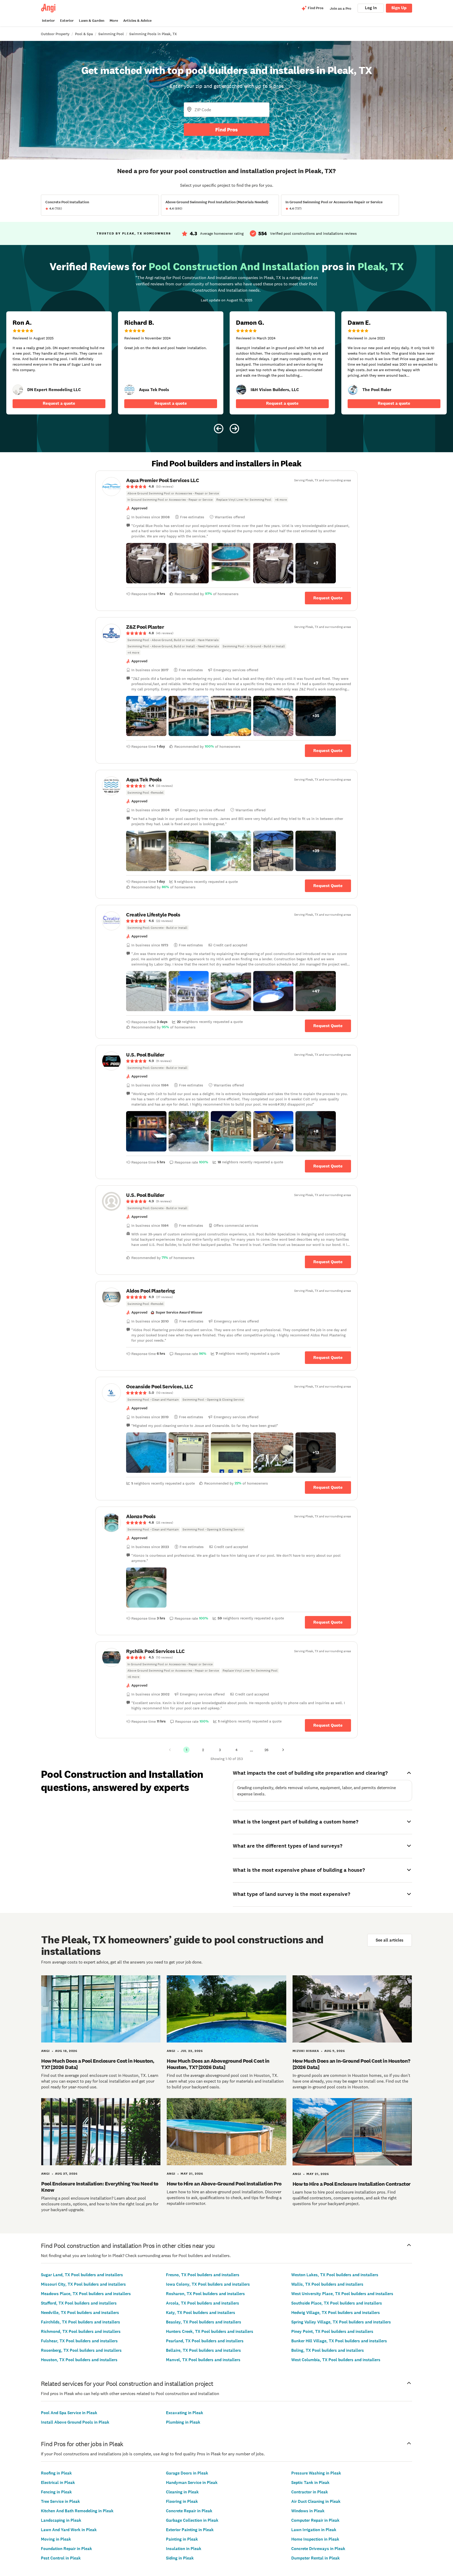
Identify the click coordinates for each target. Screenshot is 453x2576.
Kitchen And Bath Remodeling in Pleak (77, 2511)
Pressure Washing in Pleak (316, 2473)
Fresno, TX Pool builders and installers (203, 2275)
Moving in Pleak (56, 2539)
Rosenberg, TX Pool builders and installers (81, 2350)
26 (266, 1750)
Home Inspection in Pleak (315, 2539)
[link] (18, 390)
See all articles (390, 1940)
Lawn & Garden (92, 21)
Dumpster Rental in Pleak (316, 2558)
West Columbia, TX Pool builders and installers (336, 2360)
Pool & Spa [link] (84, 34)
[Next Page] (283, 1750)
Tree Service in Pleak (60, 2501)
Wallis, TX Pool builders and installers (327, 2284)
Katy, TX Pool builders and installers (201, 2313)
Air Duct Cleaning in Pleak (316, 2501)
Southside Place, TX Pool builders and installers (337, 2303)
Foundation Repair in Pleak (66, 2549)
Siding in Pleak (180, 2558)
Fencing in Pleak (56, 2492)
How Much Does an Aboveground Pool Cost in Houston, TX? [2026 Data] (218, 2064)
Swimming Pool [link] (111, 34)
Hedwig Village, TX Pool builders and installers (336, 2313)
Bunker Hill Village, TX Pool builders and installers (339, 2341)
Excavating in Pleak (185, 2413)
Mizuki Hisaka (306, 2051)
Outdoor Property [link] (55, 34)
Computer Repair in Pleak (315, 2520)
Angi (45, 2051)
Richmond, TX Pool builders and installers (81, 2331)
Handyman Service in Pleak (192, 2482)
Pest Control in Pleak (61, 2558)
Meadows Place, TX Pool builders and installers (86, 2294)
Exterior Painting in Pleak (190, 2530)
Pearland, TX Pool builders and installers (205, 2341)
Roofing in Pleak (56, 2473)
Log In (371, 8)
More (114, 21)
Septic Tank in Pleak (310, 2482)
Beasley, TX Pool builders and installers (204, 2322)
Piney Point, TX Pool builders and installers (332, 2331)
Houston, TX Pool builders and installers (79, 2360)
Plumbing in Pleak (183, 2422)
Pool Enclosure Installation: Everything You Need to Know (100, 2187)
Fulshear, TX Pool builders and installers (79, 2341)
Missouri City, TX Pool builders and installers (83, 2284)
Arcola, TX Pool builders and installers (203, 2303)
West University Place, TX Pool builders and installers (342, 2294)
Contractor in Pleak (310, 2492)
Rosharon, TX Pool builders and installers (205, 2294)
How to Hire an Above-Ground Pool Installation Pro (224, 2184)
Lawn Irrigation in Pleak (314, 2530)
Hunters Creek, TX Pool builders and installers (210, 2331)
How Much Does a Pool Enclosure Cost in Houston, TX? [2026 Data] (98, 2064)
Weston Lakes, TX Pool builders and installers (335, 2275)
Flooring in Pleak (182, 2501)
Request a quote (59, 403)
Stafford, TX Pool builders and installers (79, 2303)
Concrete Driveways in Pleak (318, 2549)
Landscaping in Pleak (61, 2520)
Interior (48, 21)
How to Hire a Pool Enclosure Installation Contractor (352, 2184)
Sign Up (399, 8)
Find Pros (226, 130)
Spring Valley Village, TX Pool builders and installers (341, 2322)
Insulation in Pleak (184, 2549)
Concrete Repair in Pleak (189, 2511)
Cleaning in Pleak (182, 2492)
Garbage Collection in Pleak (192, 2520)
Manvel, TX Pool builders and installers (203, 2360)
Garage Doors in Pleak (187, 2473)
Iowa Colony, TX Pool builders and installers (208, 2284)
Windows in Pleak (308, 2511)
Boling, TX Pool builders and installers (328, 2350)
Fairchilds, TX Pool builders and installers (80, 2322)
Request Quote (328, 598)
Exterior (67, 21)
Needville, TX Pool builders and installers (80, 2313)
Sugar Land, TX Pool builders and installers (82, 2275)
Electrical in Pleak (58, 2482)
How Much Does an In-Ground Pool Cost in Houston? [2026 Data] (351, 2064)
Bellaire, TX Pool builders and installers (203, 2350)
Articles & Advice (137, 21)
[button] (146, 563)
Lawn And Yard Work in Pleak (69, 2530)
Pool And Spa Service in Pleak (69, 2413)
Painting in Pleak (182, 2539)
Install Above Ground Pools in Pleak (75, 2422)
